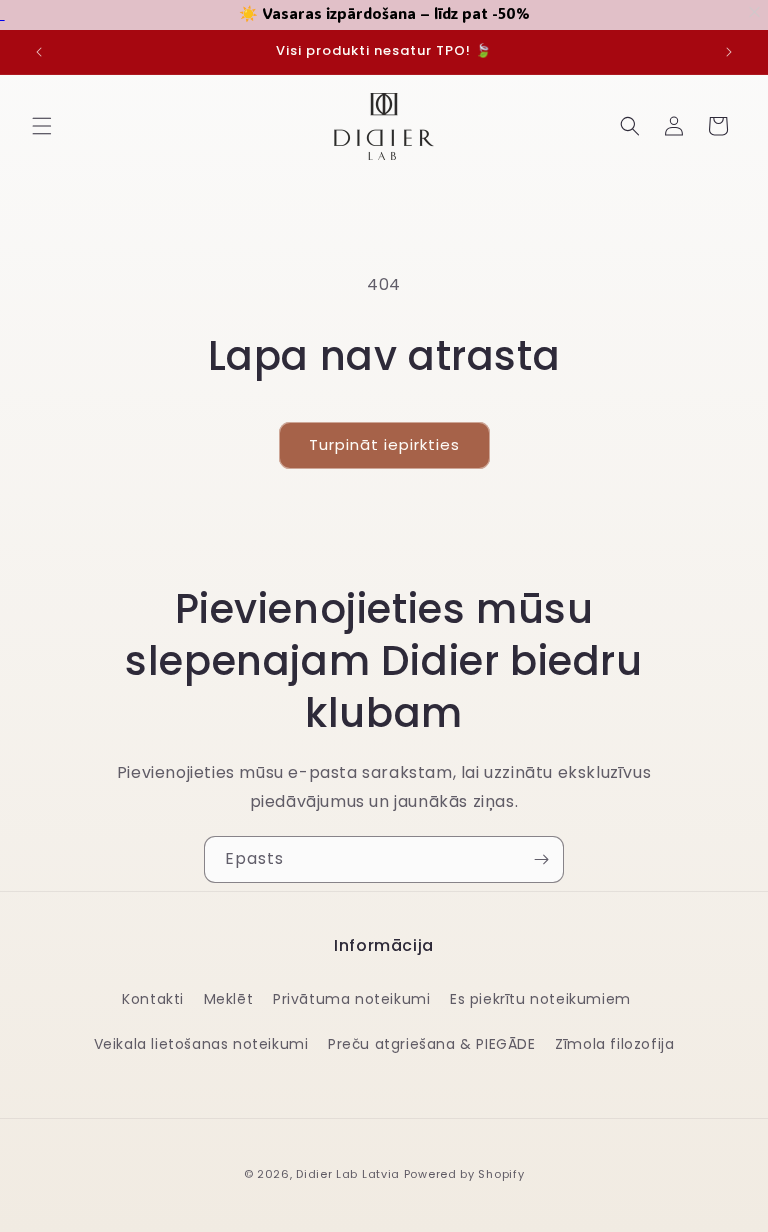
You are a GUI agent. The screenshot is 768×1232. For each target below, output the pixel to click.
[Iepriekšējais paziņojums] (39, 52)
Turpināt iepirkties (384, 444)
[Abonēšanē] (541, 859)
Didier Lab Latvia (348, 1174)
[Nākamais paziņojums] (729, 52)
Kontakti (153, 999)
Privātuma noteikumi (351, 999)
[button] (42, 126)
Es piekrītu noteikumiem (540, 999)
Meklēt (229, 999)
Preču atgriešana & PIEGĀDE (432, 1044)
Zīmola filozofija (614, 1044)
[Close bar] (755, 12)
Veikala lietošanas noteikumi (201, 1044)
